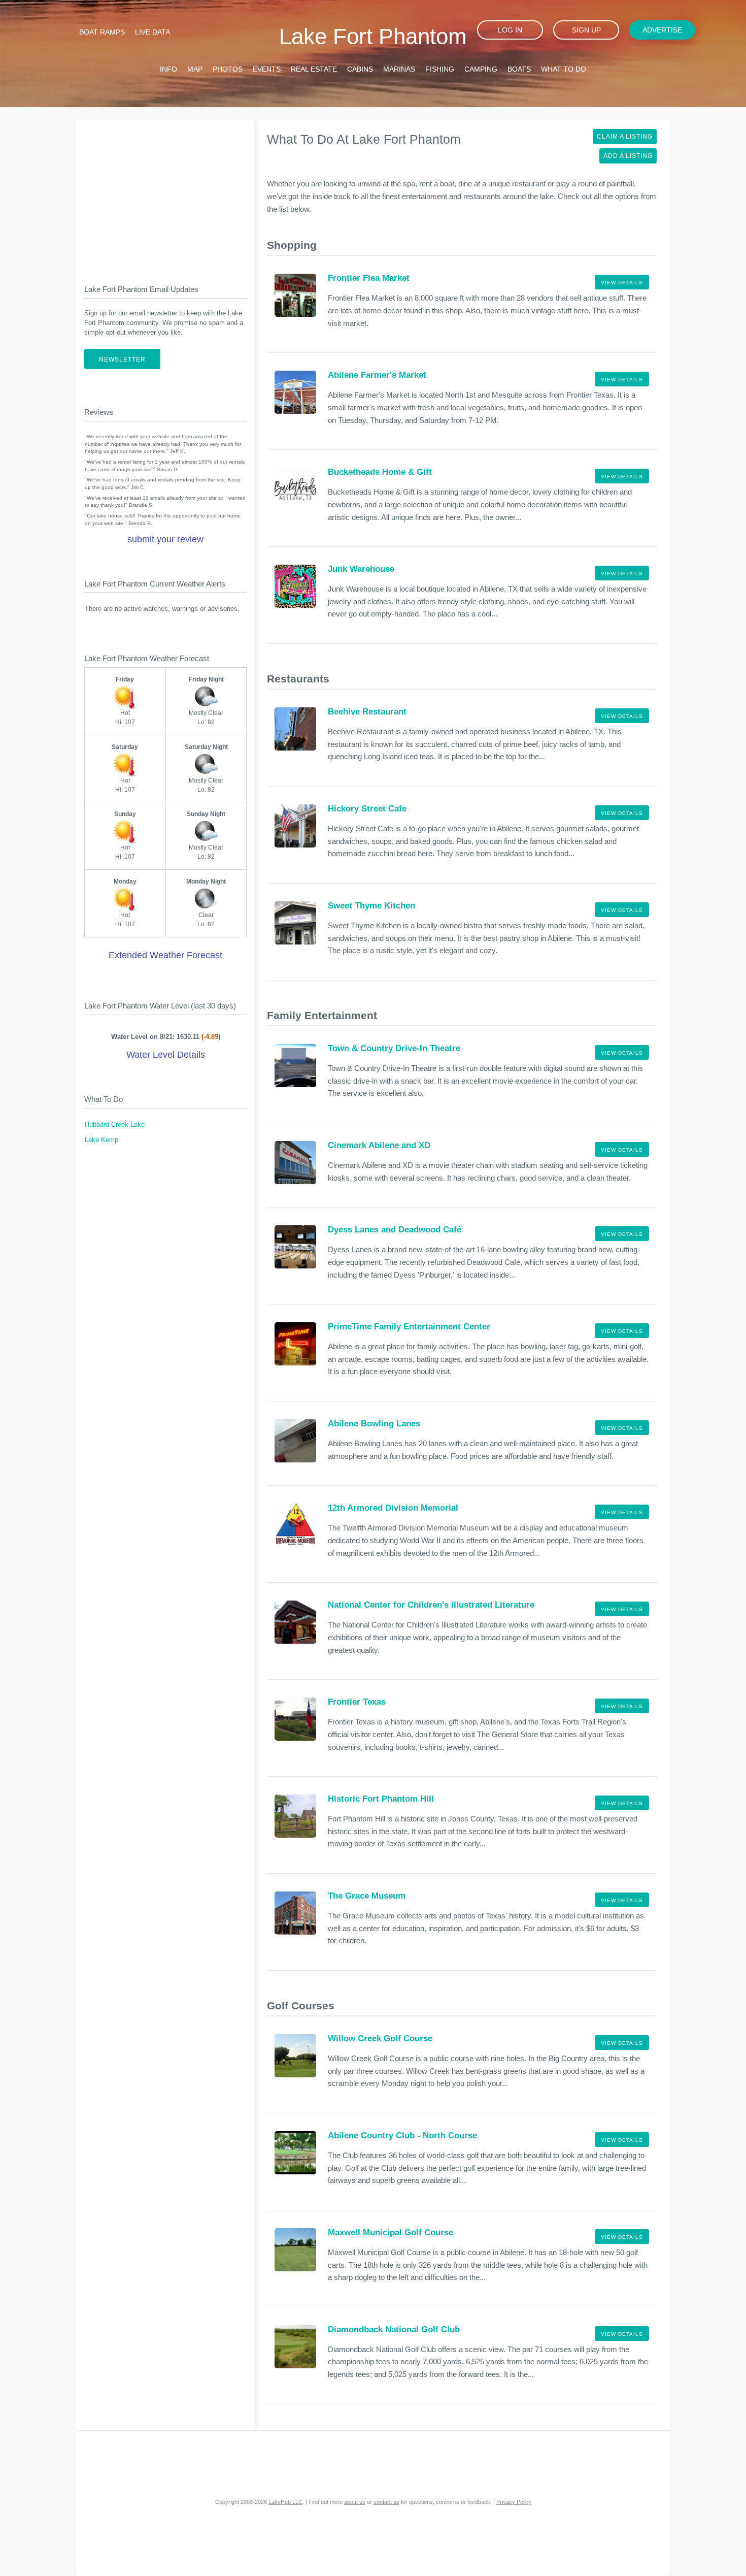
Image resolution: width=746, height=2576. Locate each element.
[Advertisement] (165, 193)
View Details (622, 283)
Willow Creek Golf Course (380, 2039)
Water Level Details (166, 1055)
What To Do (564, 69)
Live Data (152, 32)
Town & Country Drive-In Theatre (394, 1048)
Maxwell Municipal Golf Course (391, 2232)
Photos (228, 69)
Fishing (440, 69)
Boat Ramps (102, 32)
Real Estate (314, 69)
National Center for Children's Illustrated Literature (431, 1605)
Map (195, 69)
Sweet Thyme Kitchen (371, 906)
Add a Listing (628, 156)
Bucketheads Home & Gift (380, 472)
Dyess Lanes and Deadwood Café (395, 1230)
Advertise (662, 30)
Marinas (399, 69)
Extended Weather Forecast (165, 955)
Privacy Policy (514, 2502)
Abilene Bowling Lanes (374, 1424)
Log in (510, 30)
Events (267, 69)
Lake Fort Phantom (373, 36)
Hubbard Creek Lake (115, 1125)
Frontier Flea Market (369, 278)
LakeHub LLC (285, 2502)
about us (355, 2502)
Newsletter (122, 360)
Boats (519, 69)
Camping (481, 69)
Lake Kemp (101, 1140)
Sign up (586, 30)
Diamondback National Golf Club (394, 2329)
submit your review (165, 539)
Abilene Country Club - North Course (402, 2135)
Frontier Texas (357, 1702)
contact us (386, 2502)
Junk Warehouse (361, 569)
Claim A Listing (625, 137)
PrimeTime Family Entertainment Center (409, 1327)
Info (168, 69)
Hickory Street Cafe (367, 809)
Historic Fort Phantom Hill (381, 1799)
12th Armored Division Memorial (393, 1508)
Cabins (360, 69)
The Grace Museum (367, 1896)
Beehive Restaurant (367, 712)
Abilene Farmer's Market (377, 375)
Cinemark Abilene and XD (379, 1145)
